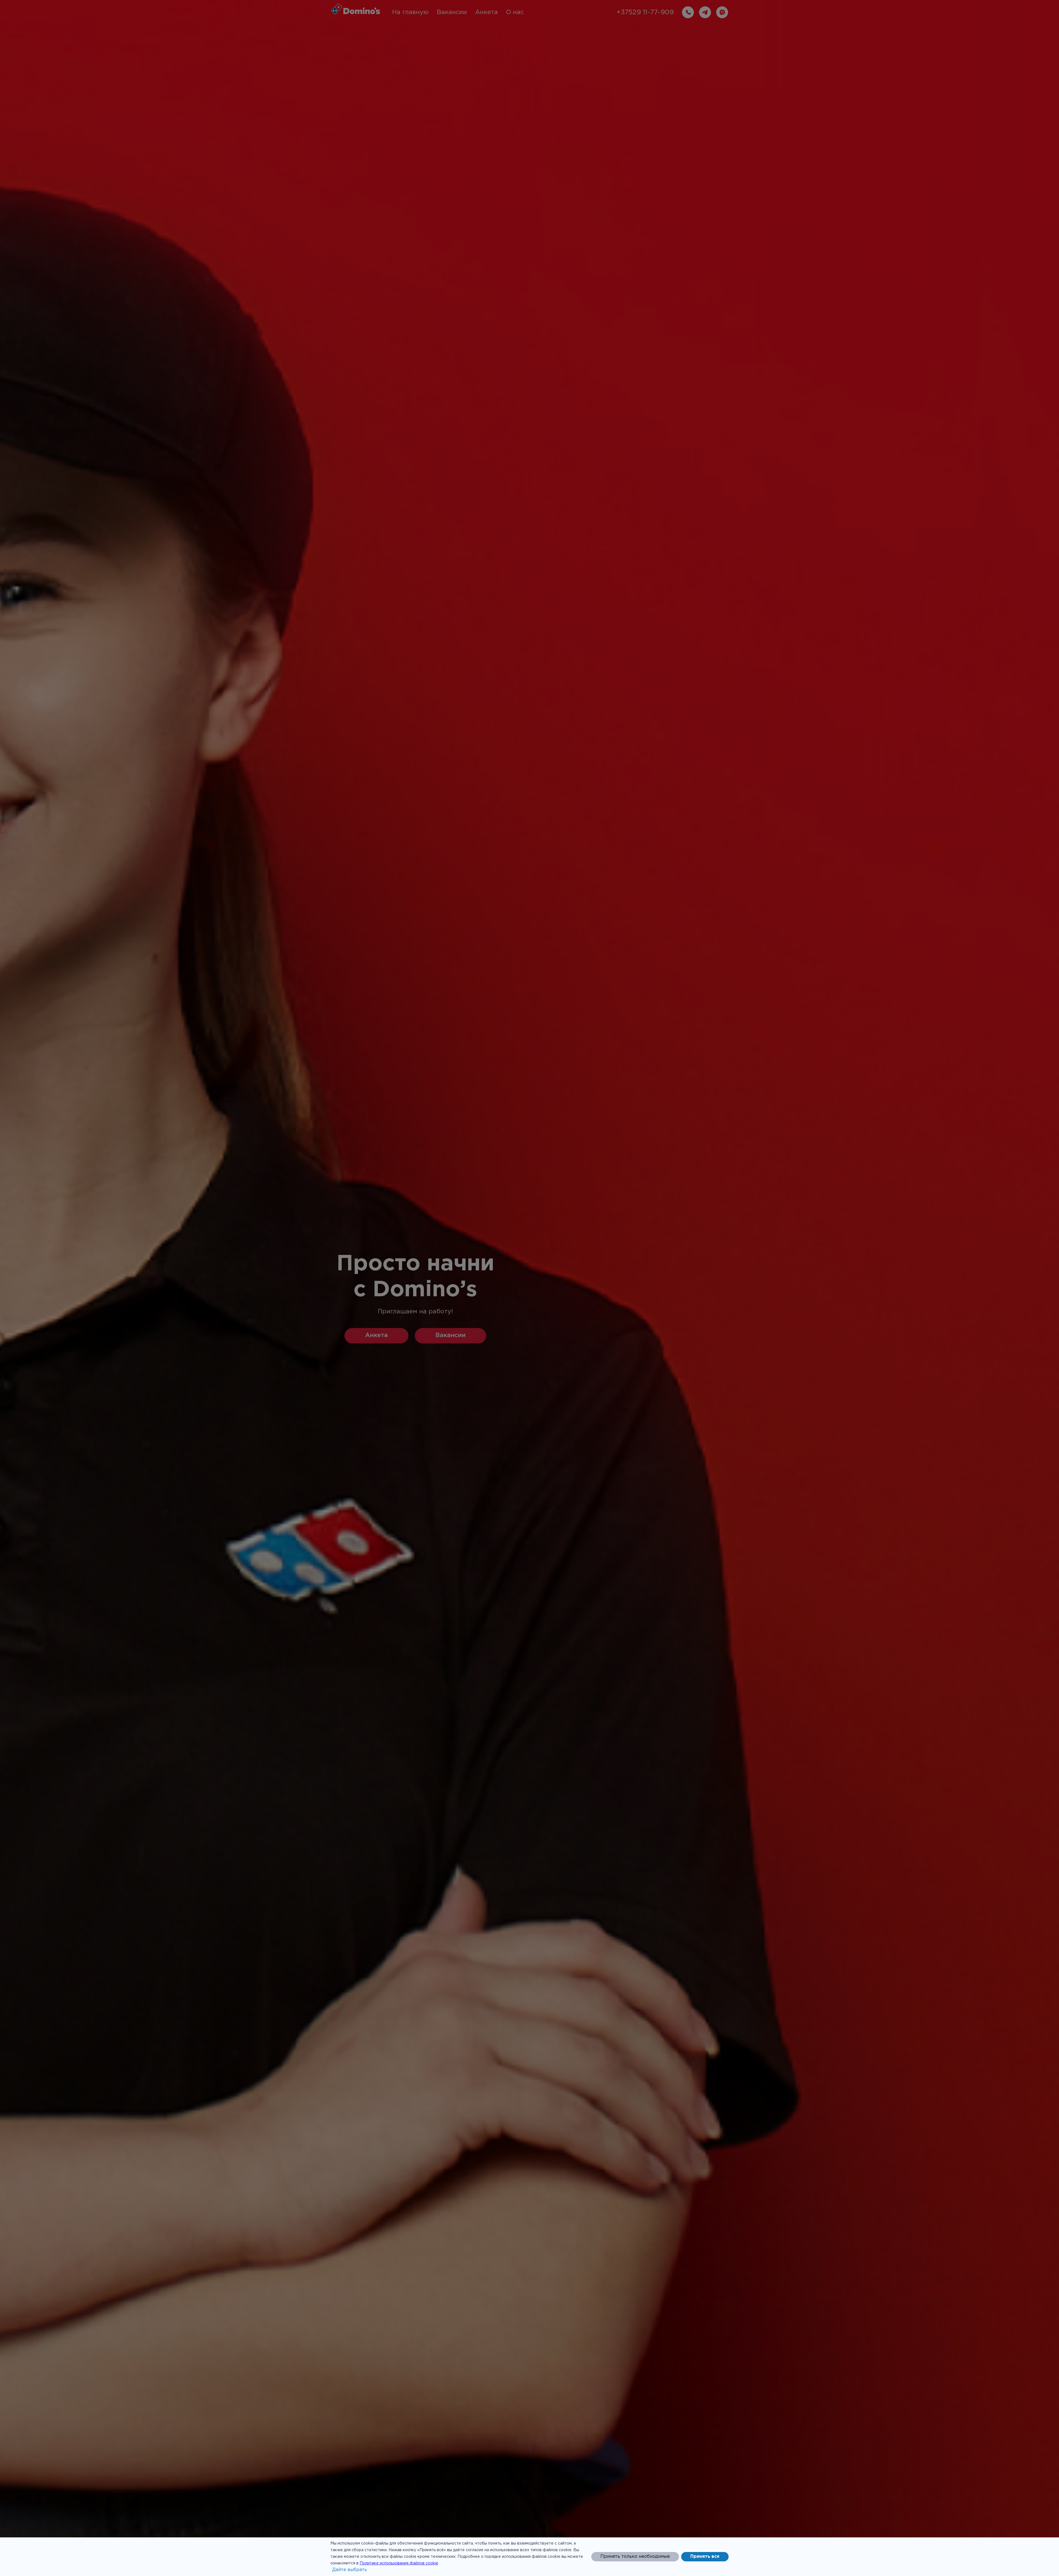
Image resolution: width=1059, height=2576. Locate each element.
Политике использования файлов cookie (399, 2563)
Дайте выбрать (349, 2570)
